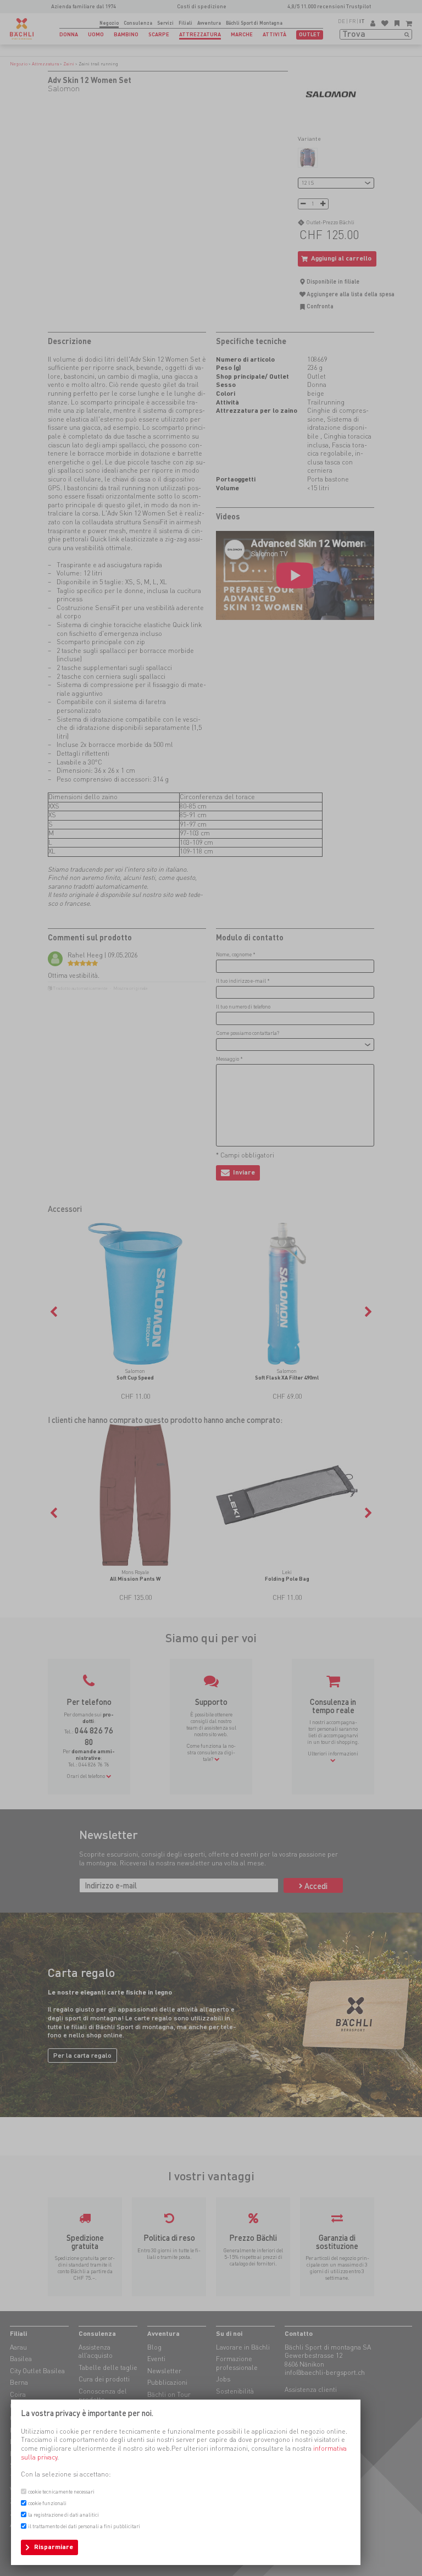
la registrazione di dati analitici (63, 2515)
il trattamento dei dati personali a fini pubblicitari (84, 2526)
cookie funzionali (47, 2503)
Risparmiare (54, 2547)
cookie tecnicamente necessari (61, 2492)
